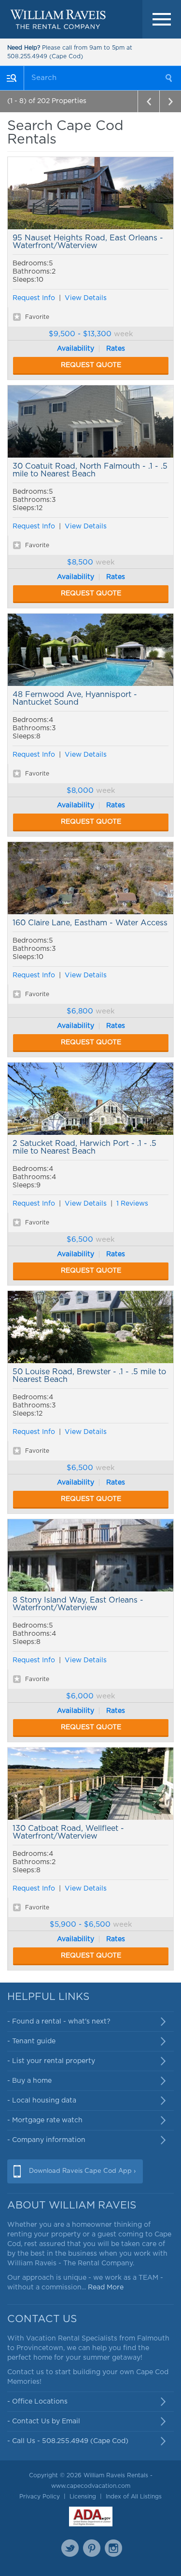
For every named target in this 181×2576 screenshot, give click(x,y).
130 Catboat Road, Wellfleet (90, 1784)
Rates (116, 349)
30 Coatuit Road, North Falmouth (90, 421)
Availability (76, 349)
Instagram (113, 2548)
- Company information (46, 2140)
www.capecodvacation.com (91, 2486)
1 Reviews (132, 1204)
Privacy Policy (40, 2497)
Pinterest (92, 2548)
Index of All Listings (134, 2497)
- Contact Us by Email (44, 2421)
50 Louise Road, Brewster (90, 1327)
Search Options (12, 78)
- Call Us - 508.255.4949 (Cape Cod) (68, 2441)
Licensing (83, 2497)
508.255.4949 (27, 56)
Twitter (70, 2548)
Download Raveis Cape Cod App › (82, 2171)
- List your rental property (51, 2061)
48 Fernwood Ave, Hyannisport (90, 650)
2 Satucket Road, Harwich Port (90, 1099)
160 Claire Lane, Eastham (90, 878)
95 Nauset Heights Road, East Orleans (90, 193)
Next (170, 101)
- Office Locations (37, 2402)
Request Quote (91, 365)
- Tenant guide (31, 2041)
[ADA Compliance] (91, 2517)
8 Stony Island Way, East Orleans (90, 1555)
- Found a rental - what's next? (59, 2022)
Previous (148, 101)
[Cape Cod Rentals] (58, 19)
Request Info (34, 298)
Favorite (37, 317)
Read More (106, 2287)
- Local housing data (42, 2101)
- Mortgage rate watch (45, 2120)
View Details (86, 298)
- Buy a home (29, 2081)
